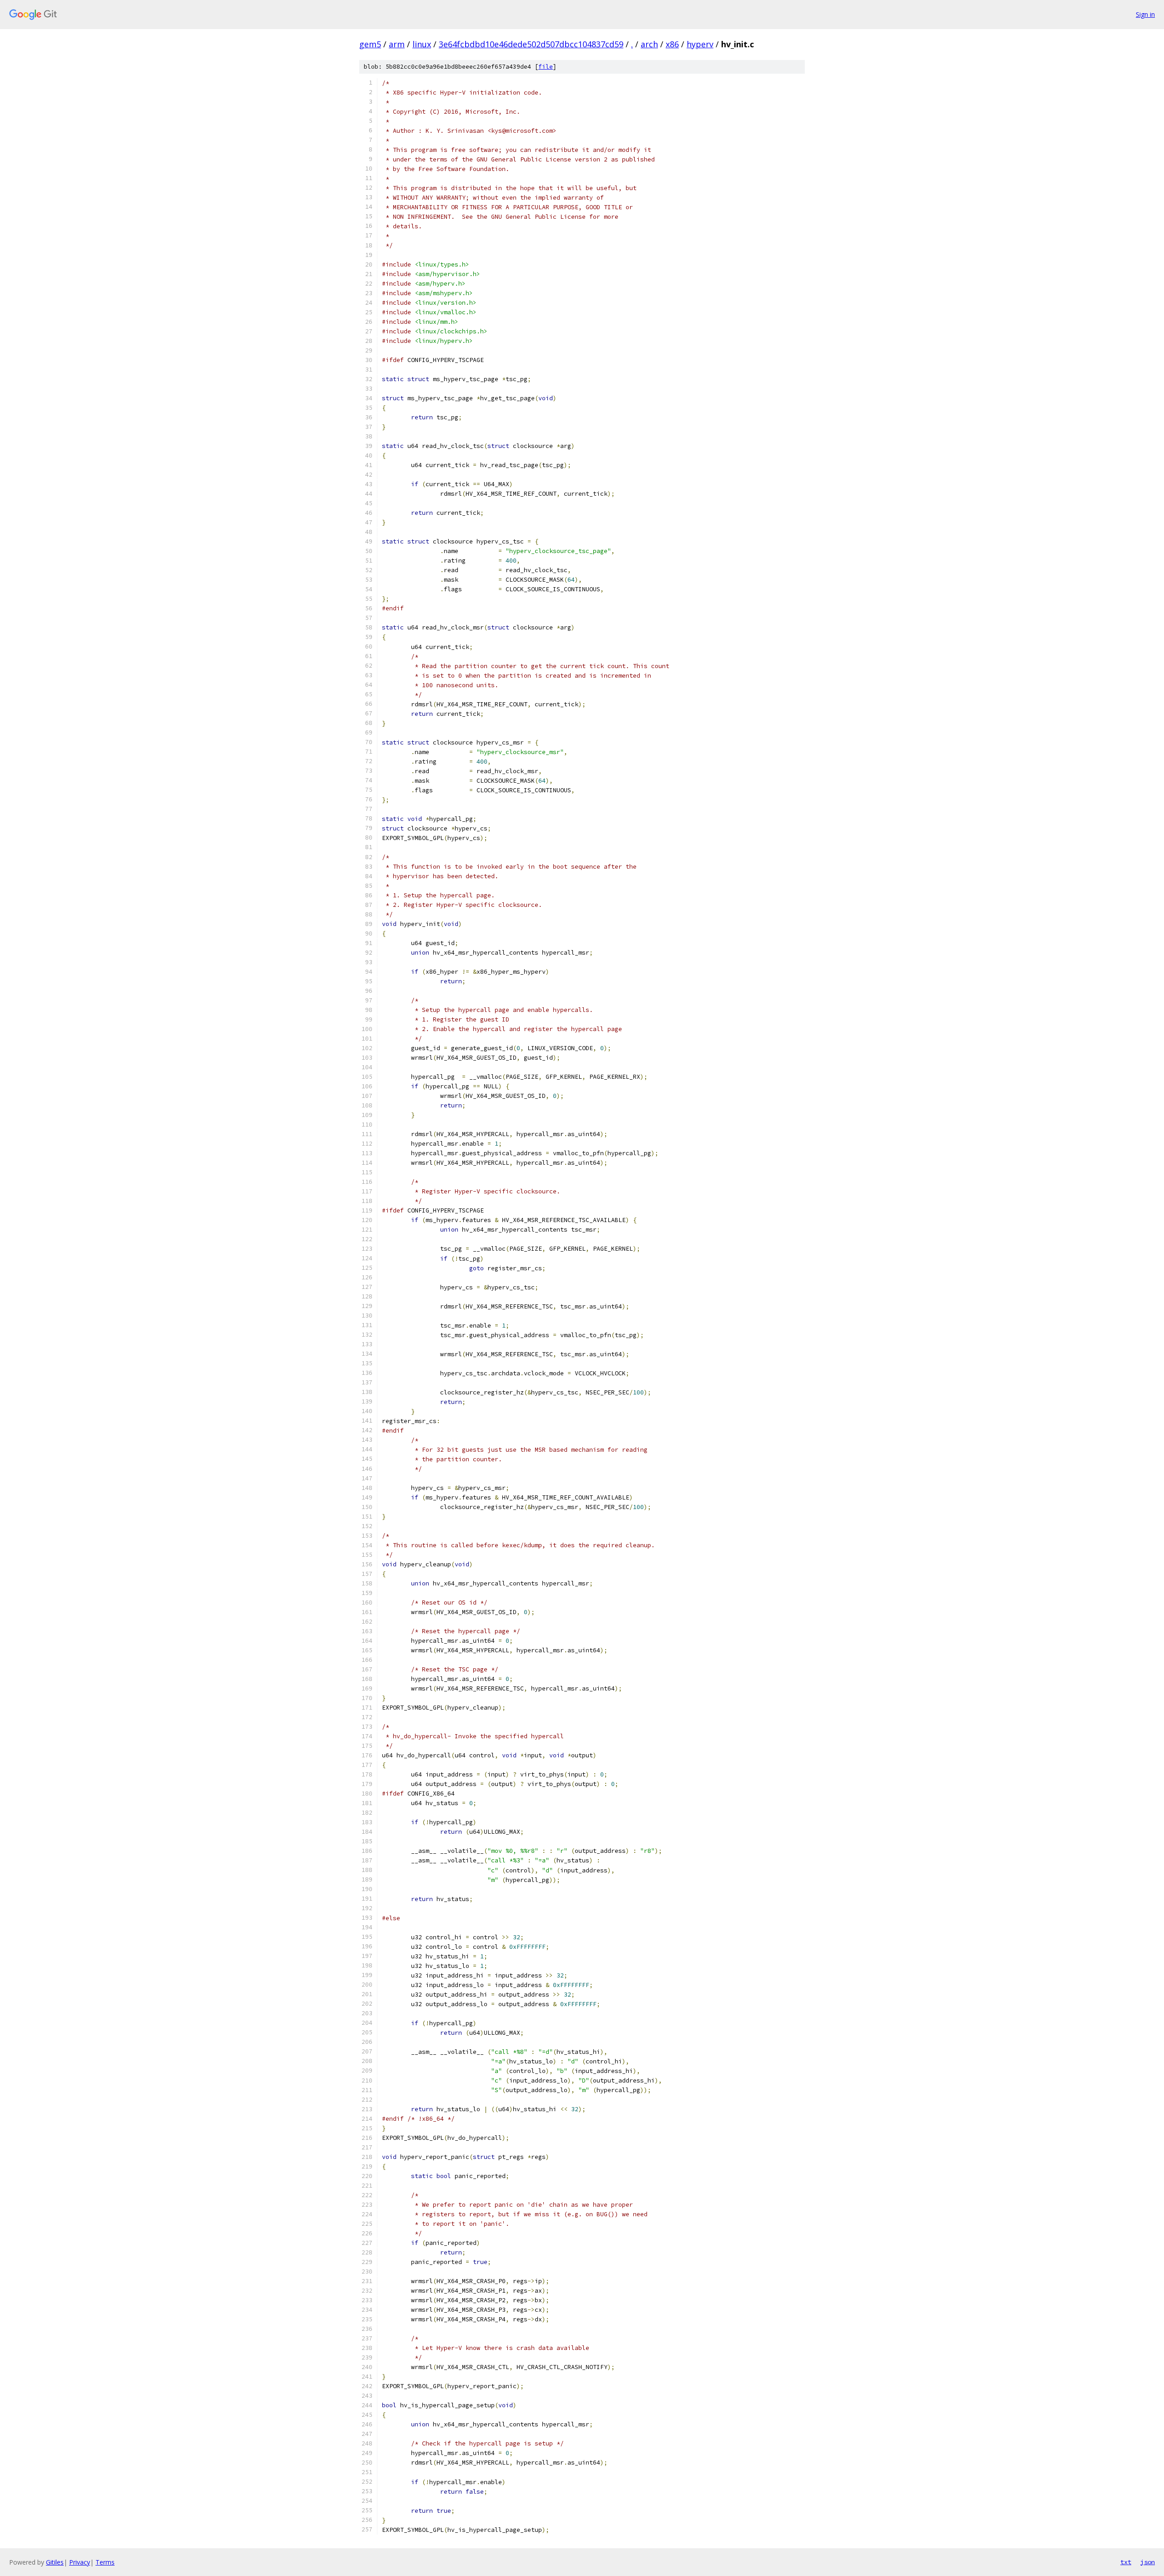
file (546, 67)
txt (1126, 2562)
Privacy (80, 2562)
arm (397, 44)
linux (422, 44)
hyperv (700, 44)
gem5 (370, 44)
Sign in (1145, 14)
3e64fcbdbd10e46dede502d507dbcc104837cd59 (531, 44)
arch (649, 44)
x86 (672, 44)
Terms (105, 2562)
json (1148, 2562)
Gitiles (55, 2562)
